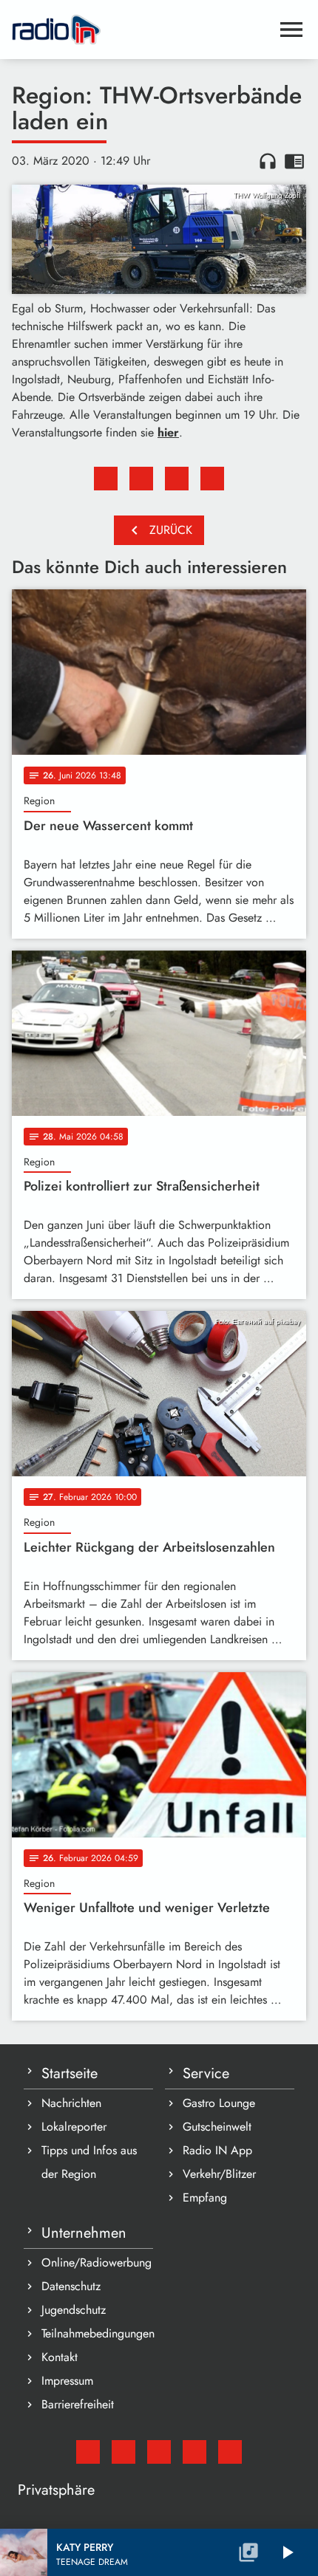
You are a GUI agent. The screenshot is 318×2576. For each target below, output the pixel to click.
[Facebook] (124, 2452)
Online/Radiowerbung (97, 2262)
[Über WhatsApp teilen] (177, 479)
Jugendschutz (74, 2310)
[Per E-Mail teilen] (212, 479)
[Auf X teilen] (141, 479)
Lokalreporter (74, 2127)
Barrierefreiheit (78, 2404)
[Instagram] (159, 2452)
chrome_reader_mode (294, 161)
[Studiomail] (88, 2452)
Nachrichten (71, 2103)
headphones (268, 161)
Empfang (205, 2198)
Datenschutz (71, 2286)
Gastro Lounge (219, 2103)
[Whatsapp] (194, 2452)
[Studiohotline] (230, 2452)
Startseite (70, 2073)
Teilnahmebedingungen (97, 2333)
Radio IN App (217, 2150)
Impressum (67, 2381)
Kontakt (60, 2357)
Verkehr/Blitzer (219, 2174)
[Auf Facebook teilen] (106, 479)
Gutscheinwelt (217, 2127)
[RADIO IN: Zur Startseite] (141, 30)
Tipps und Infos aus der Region (89, 2162)
